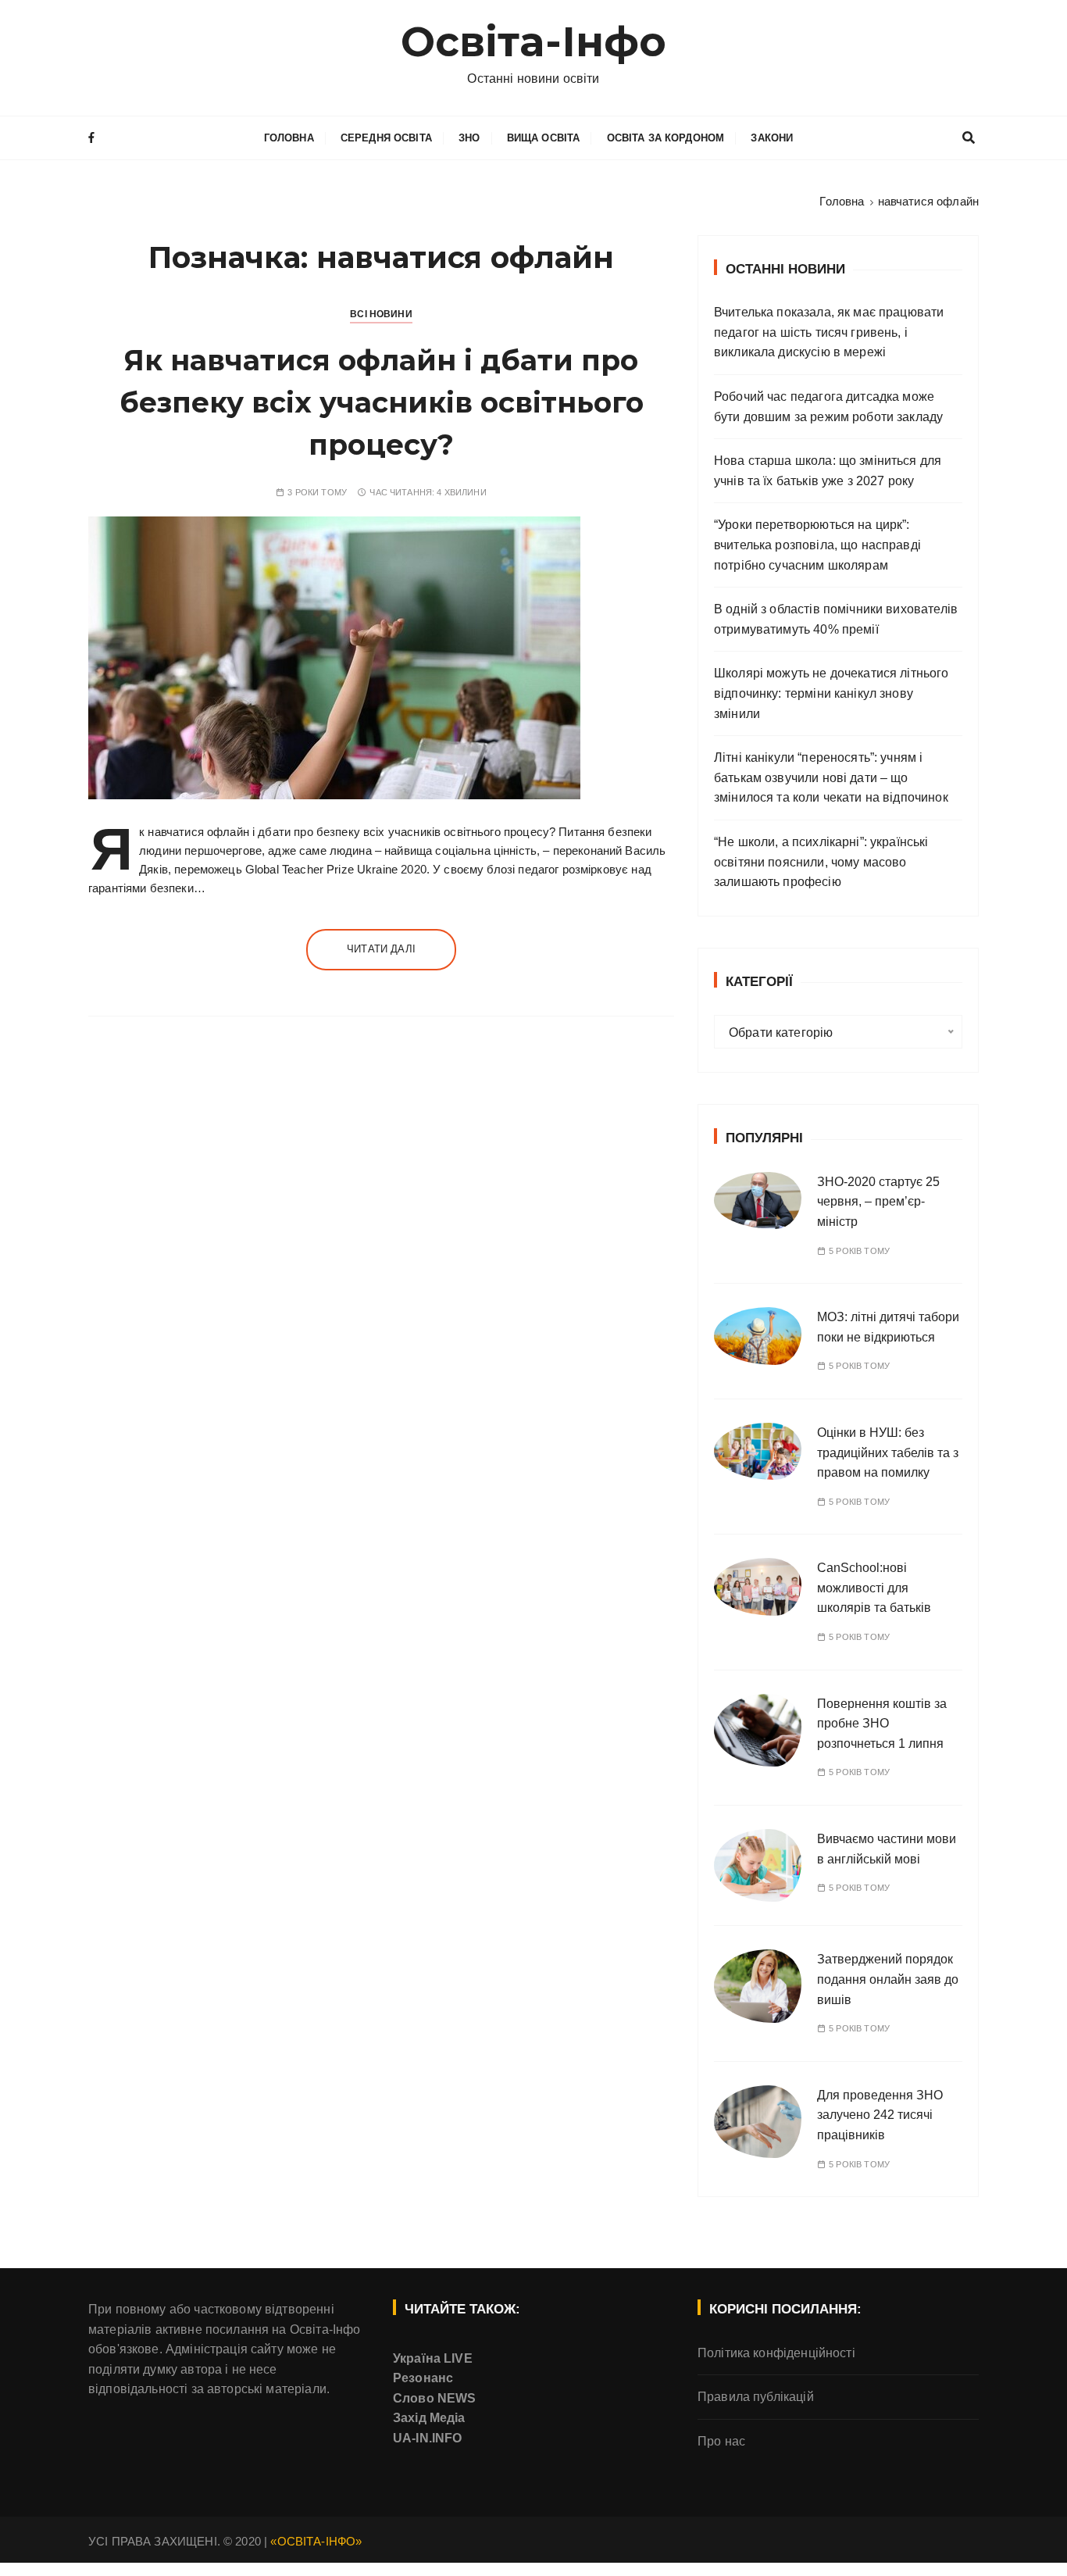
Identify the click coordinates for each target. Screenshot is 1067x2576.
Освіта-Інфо (534, 42)
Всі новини (381, 314)
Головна (289, 138)
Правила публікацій (756, 2397)
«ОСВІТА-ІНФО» (316, 2541)
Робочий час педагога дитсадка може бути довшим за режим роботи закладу (828, 407)
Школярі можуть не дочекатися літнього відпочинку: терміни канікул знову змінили (831, 693)
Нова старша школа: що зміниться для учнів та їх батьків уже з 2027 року (828, 471)
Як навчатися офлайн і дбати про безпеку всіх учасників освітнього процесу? (382, 402)
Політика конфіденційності (776, 2353)
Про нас (721, 2441)
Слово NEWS (435, 2398)
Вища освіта (544, 138)
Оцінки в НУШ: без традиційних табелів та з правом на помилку (888, 1452)
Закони (772, 138)
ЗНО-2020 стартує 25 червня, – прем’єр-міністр (878, 1202)
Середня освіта (386, 138)
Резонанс (423, 2378)
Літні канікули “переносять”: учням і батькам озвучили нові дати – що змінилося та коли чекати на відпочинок (831, 777)
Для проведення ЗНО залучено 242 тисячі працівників (880, 2115)
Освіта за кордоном (666, 138)
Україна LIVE (433, 2358)
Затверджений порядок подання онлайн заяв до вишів (888, 1979)
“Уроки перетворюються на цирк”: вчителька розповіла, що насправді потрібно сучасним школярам (817, 545)
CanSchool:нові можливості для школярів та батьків (874, 1588)
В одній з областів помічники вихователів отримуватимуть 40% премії (836, 619)
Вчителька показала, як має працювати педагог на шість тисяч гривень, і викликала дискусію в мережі (829, 332)
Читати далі (381, 949)
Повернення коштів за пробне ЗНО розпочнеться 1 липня (882, 1724)
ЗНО (469, 138)
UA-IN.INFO (428, 2438)
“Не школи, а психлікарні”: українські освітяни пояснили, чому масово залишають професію (821, 862)
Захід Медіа (429, 2418)
